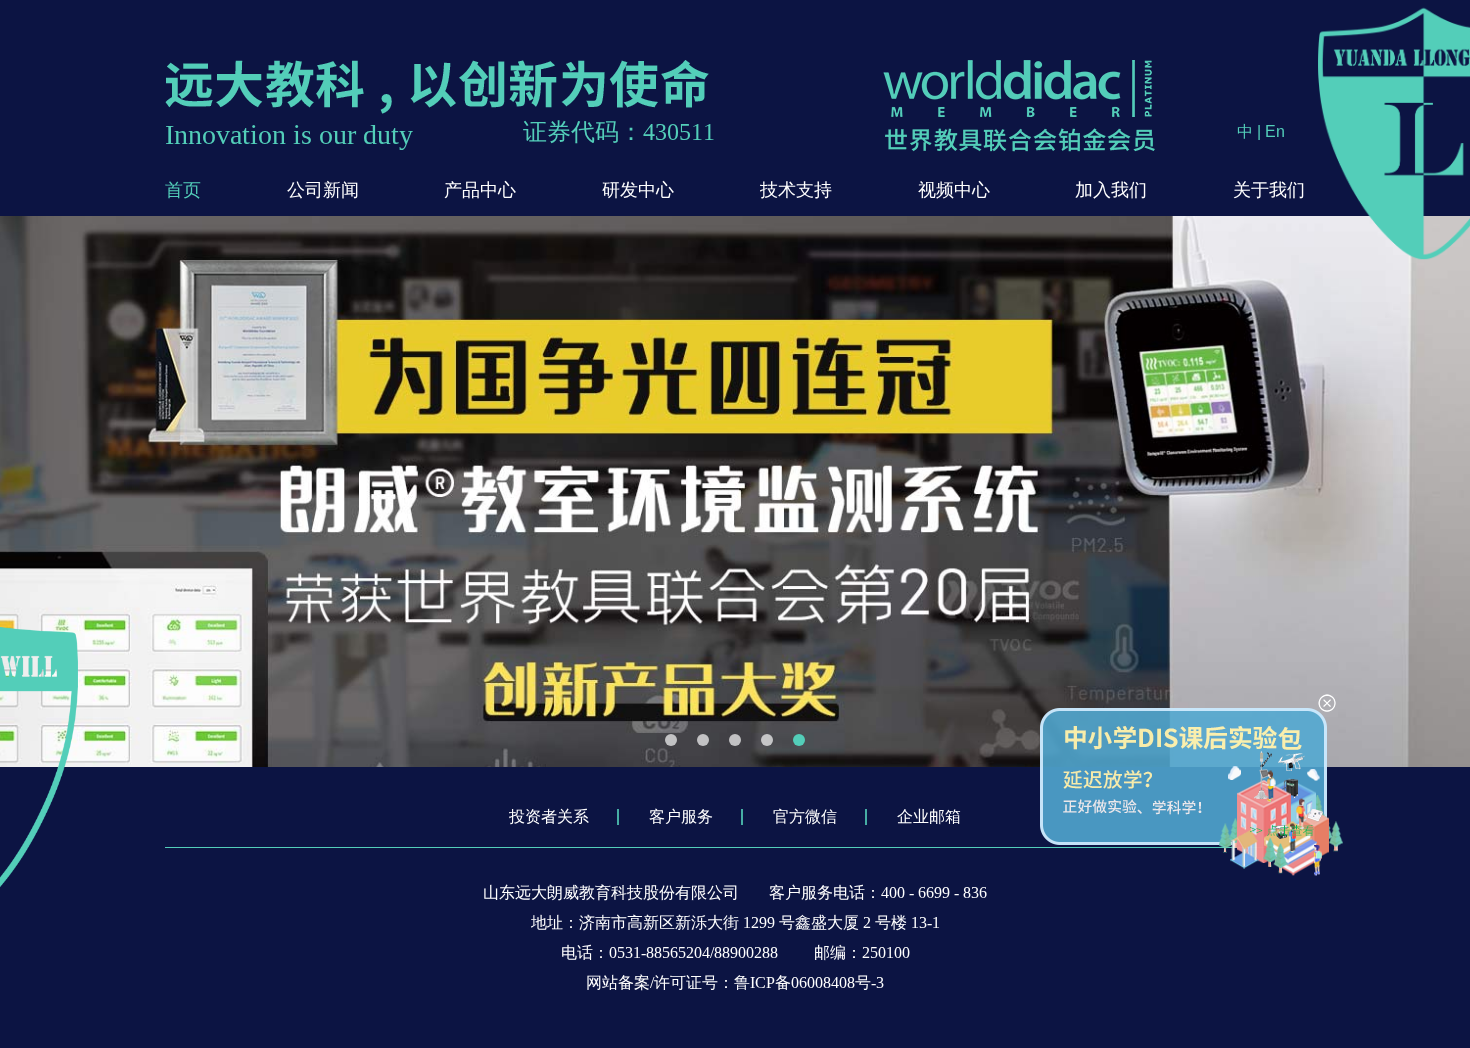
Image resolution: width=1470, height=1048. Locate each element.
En (1275, 131)
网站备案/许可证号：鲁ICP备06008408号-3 (735, 982)
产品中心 (480, 190)
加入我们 (1111, 190)
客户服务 (681, 816)
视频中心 (954, 190)
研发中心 (638, 190)
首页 (183, 190)
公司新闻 (323, 190)
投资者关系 (549, 816)
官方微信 (805, 816)
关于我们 (1269, 190)
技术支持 (796, 190)
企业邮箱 (929, 816)
